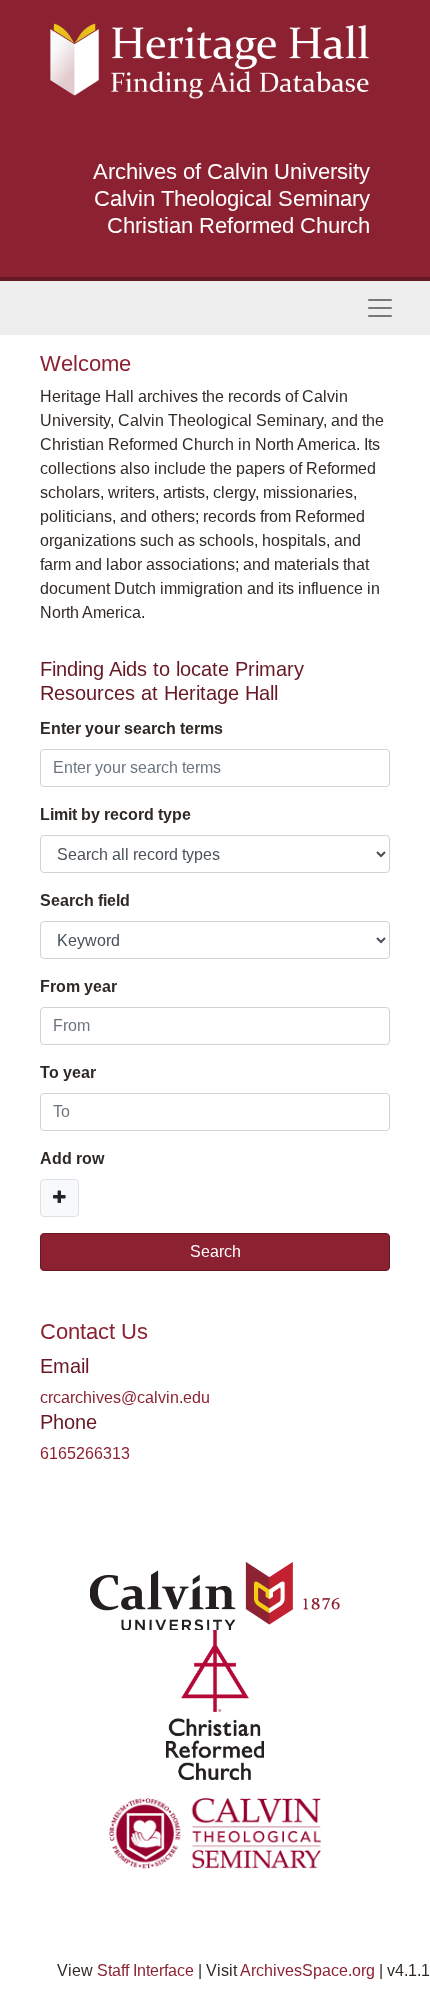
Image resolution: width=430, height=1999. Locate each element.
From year (78, 986)
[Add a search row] (59, 1198)
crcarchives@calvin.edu (125, 1397)
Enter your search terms (131, 728)
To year (68, 1072)
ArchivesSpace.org (307, 1970)
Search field (85, 900)
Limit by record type (115, 814)
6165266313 (85, 1453)
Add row (72, 1158)
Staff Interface (145, 1970)
